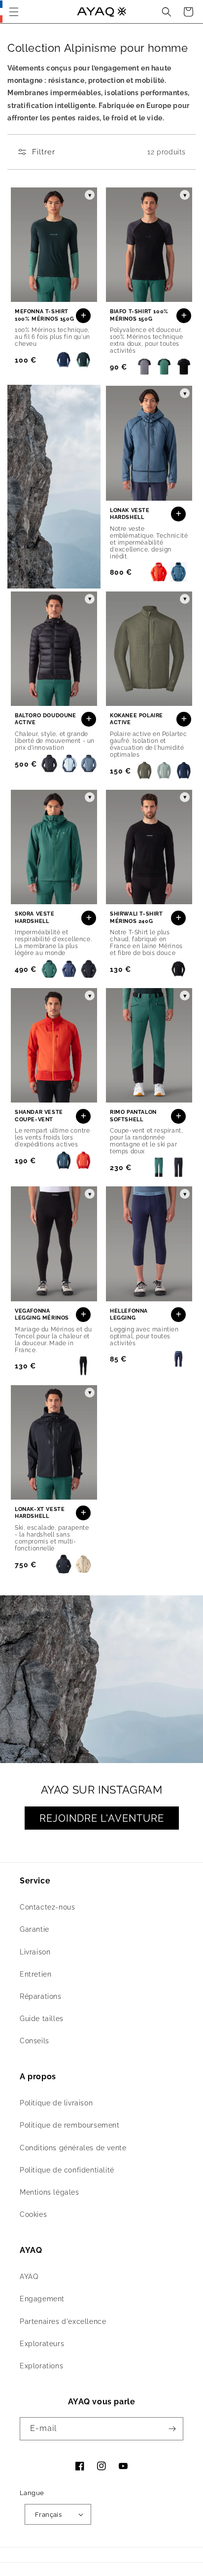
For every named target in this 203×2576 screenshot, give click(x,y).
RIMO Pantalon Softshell (133, 1116)
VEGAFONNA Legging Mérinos (42, 1314)
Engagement (42, 2299)
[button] (14, 12)
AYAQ (29, 2277)
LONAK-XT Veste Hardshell (40, 1513)
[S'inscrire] (172, 2429)
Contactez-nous (47, 1907)
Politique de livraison (56, 2103)
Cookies (33, 2214)
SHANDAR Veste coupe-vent (39, 1116)
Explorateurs (42, 2344)
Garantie (34, 1929)
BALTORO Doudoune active (46, 719)
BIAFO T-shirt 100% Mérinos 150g (139, 315)
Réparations (41, 1996)
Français (48, 2515)
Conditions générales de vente (73, 2148)
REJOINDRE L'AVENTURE (102, 1818)
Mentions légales (50, 2192)
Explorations (41, 2366)
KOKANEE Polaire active (136, 719)
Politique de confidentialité (67, 2170)
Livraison (35, 1952)
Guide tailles (42, 2019)
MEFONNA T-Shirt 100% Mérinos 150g (44, 315)
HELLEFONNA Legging (129, 1314)
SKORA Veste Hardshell (35, 917)
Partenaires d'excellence (63, 2321)
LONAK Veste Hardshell (130, 514)
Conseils (34, 2041)
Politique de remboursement (70, 2125)
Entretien (35, 1974)
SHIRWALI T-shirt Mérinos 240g (136, 917)
